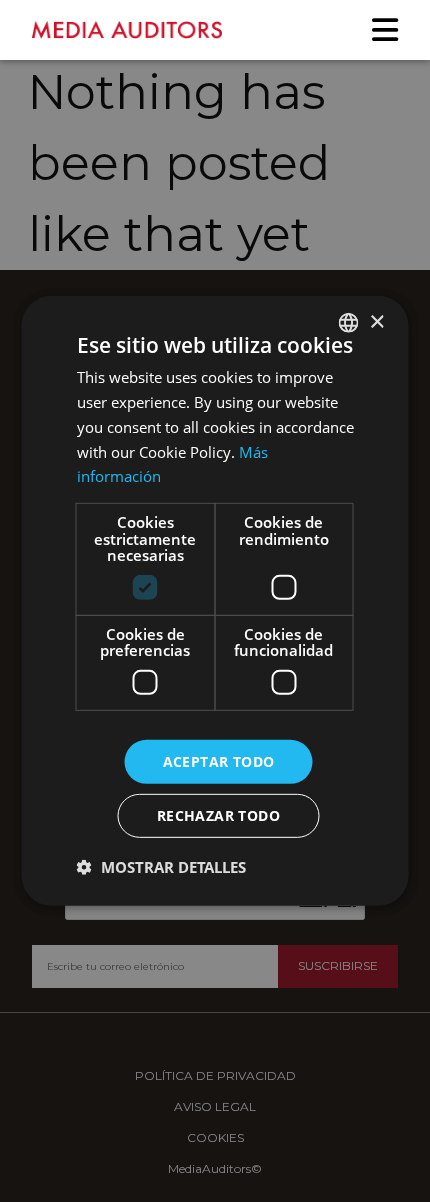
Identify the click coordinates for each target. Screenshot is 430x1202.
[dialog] (215, 601)
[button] (161, 867)
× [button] (376, 321)
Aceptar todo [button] (219, 760)
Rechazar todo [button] (218, 815)
